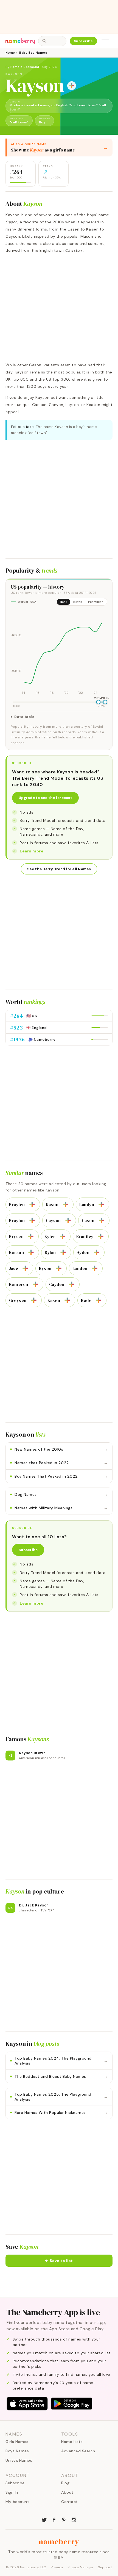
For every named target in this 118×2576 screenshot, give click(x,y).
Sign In (12, 2492)
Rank (64, 602)
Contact (70, 2502)
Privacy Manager (81, 2567)
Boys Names (17, 2451)
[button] (59, 2261)
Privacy (57, 2567)
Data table (24, 717)
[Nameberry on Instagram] (74, 2519)
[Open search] (52, 41)
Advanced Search (78, 2451)
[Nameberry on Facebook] (54, 2519)
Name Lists (72, 2442)
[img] (59, 653)
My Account (17, 2502)
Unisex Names (19, 2460)
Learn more (32, 851)
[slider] (98, 702)
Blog (65, 2483)
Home (10, 53)
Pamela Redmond (25, 67)
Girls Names (17, 2442)
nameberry (59, 2542)
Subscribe (84, 41)
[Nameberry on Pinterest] (64, 2519)
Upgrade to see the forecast (45, 798)
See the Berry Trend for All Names (59, 869)
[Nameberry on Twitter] (44, 2519)
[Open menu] (105, 41)
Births (78, 602)
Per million (96, 602)
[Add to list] (72, 86)
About (67, 2492)
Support (105, 2567)
